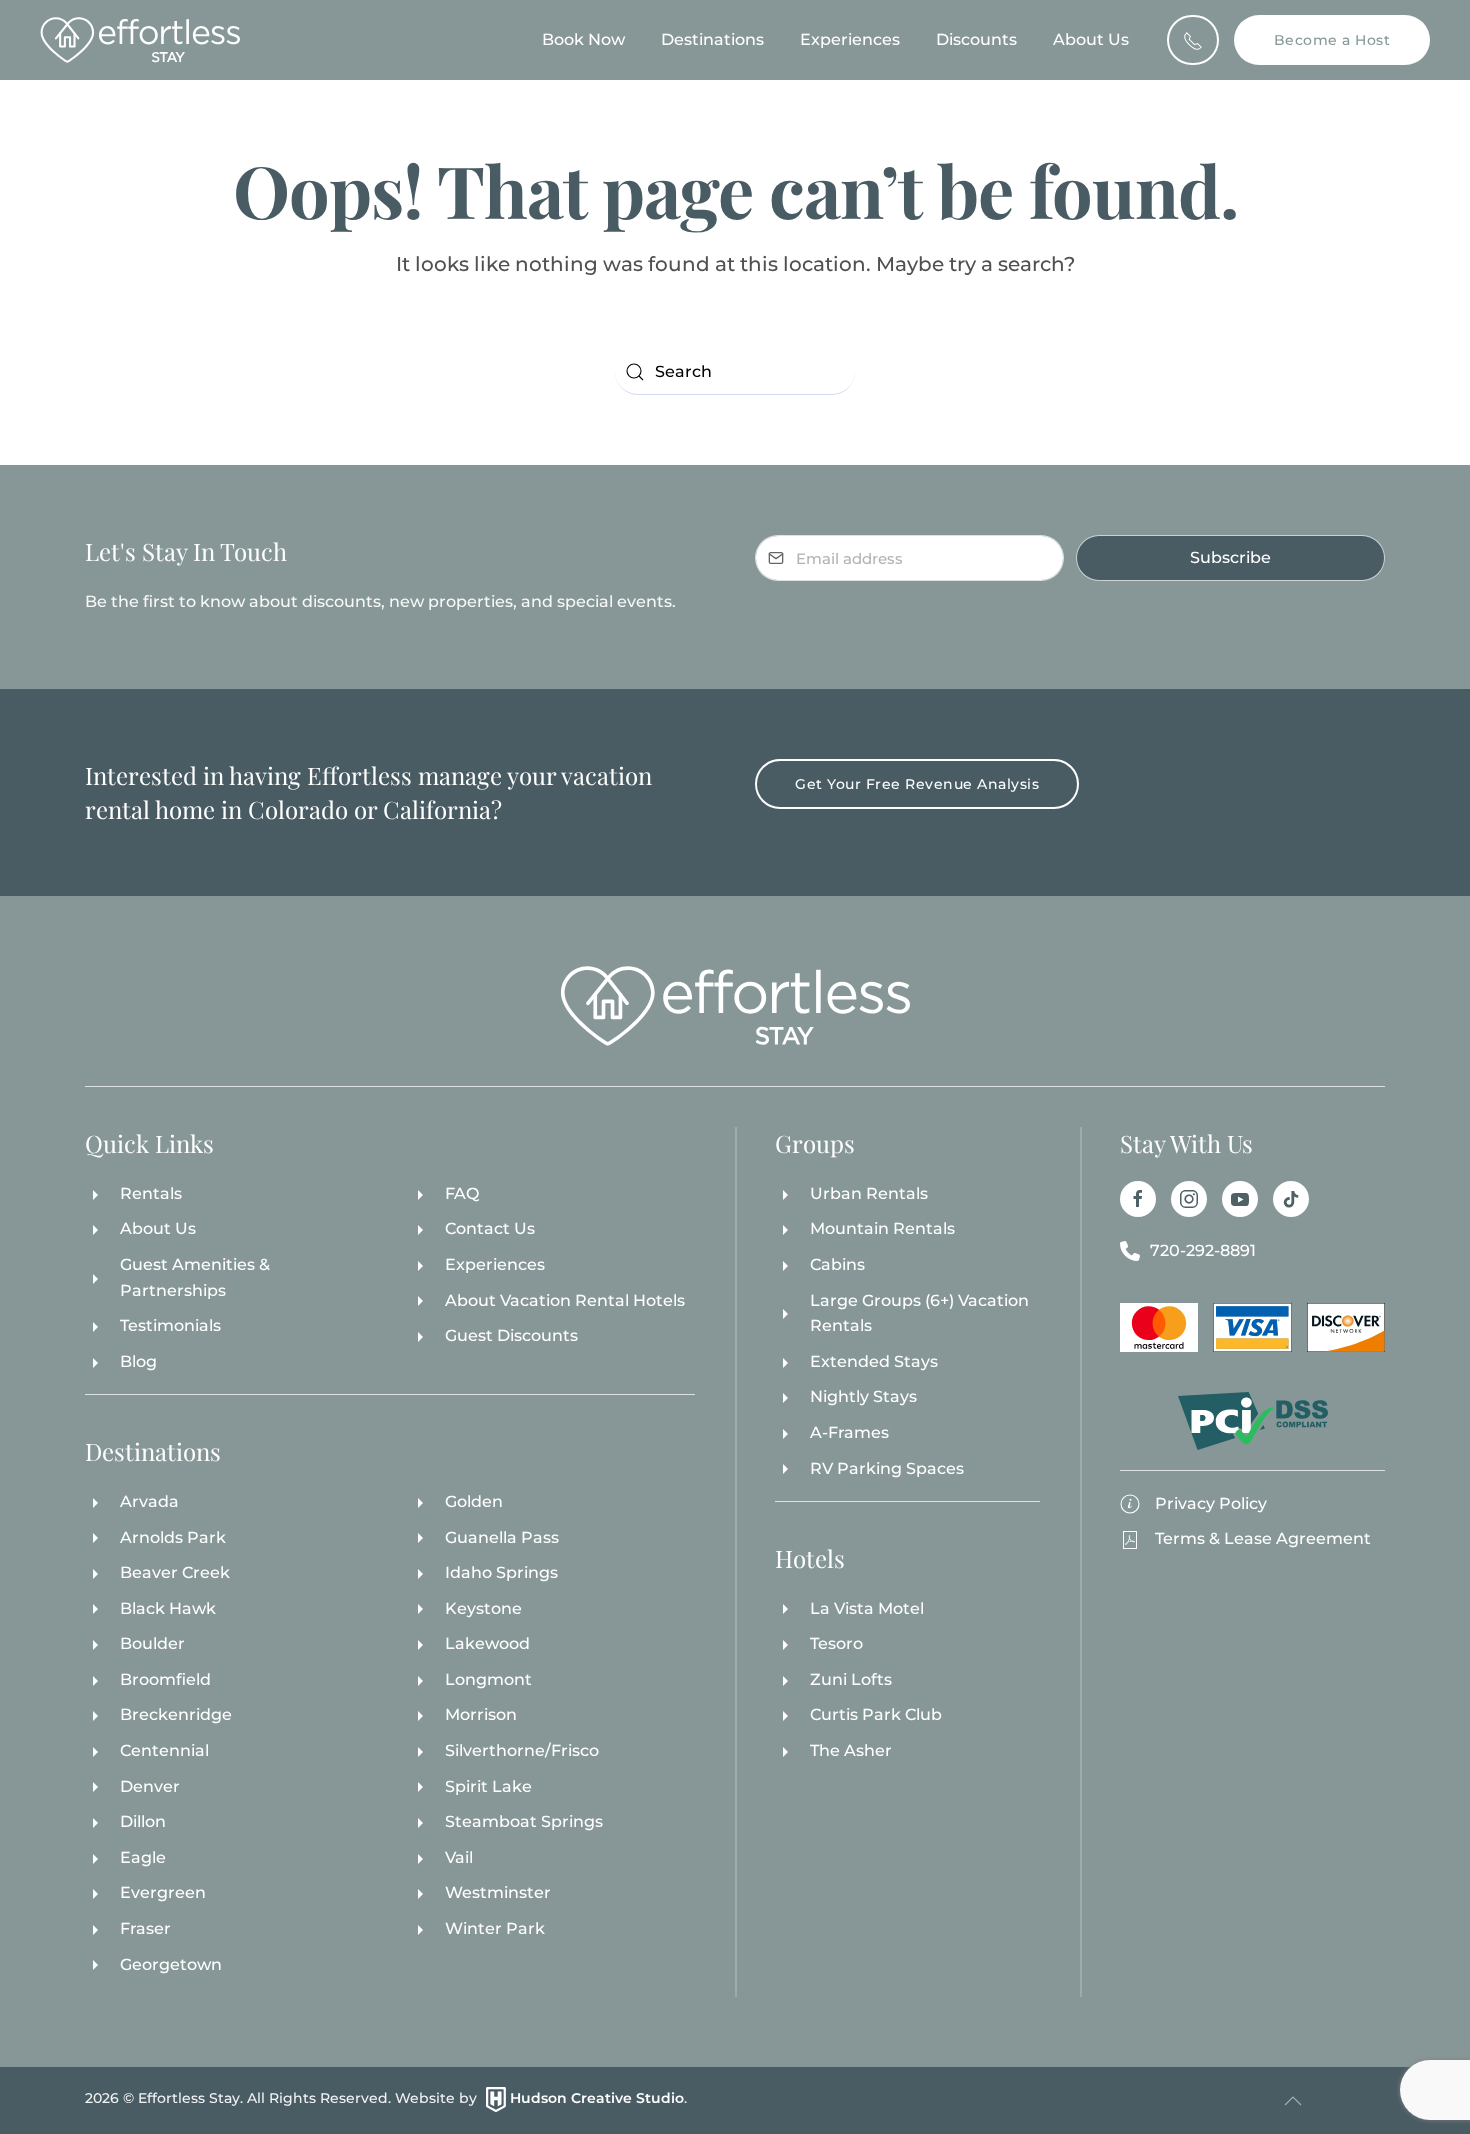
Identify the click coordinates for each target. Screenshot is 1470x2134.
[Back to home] (140, 40)
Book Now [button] (583, 39)
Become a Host (1332, 40)
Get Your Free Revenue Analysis (917, 784)
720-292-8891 (1203, 1250)
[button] (1293, 2101)
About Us (1091, 39)
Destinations (712, 39)
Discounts (976, 39)
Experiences (850, 39)
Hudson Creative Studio (597, 2099)
